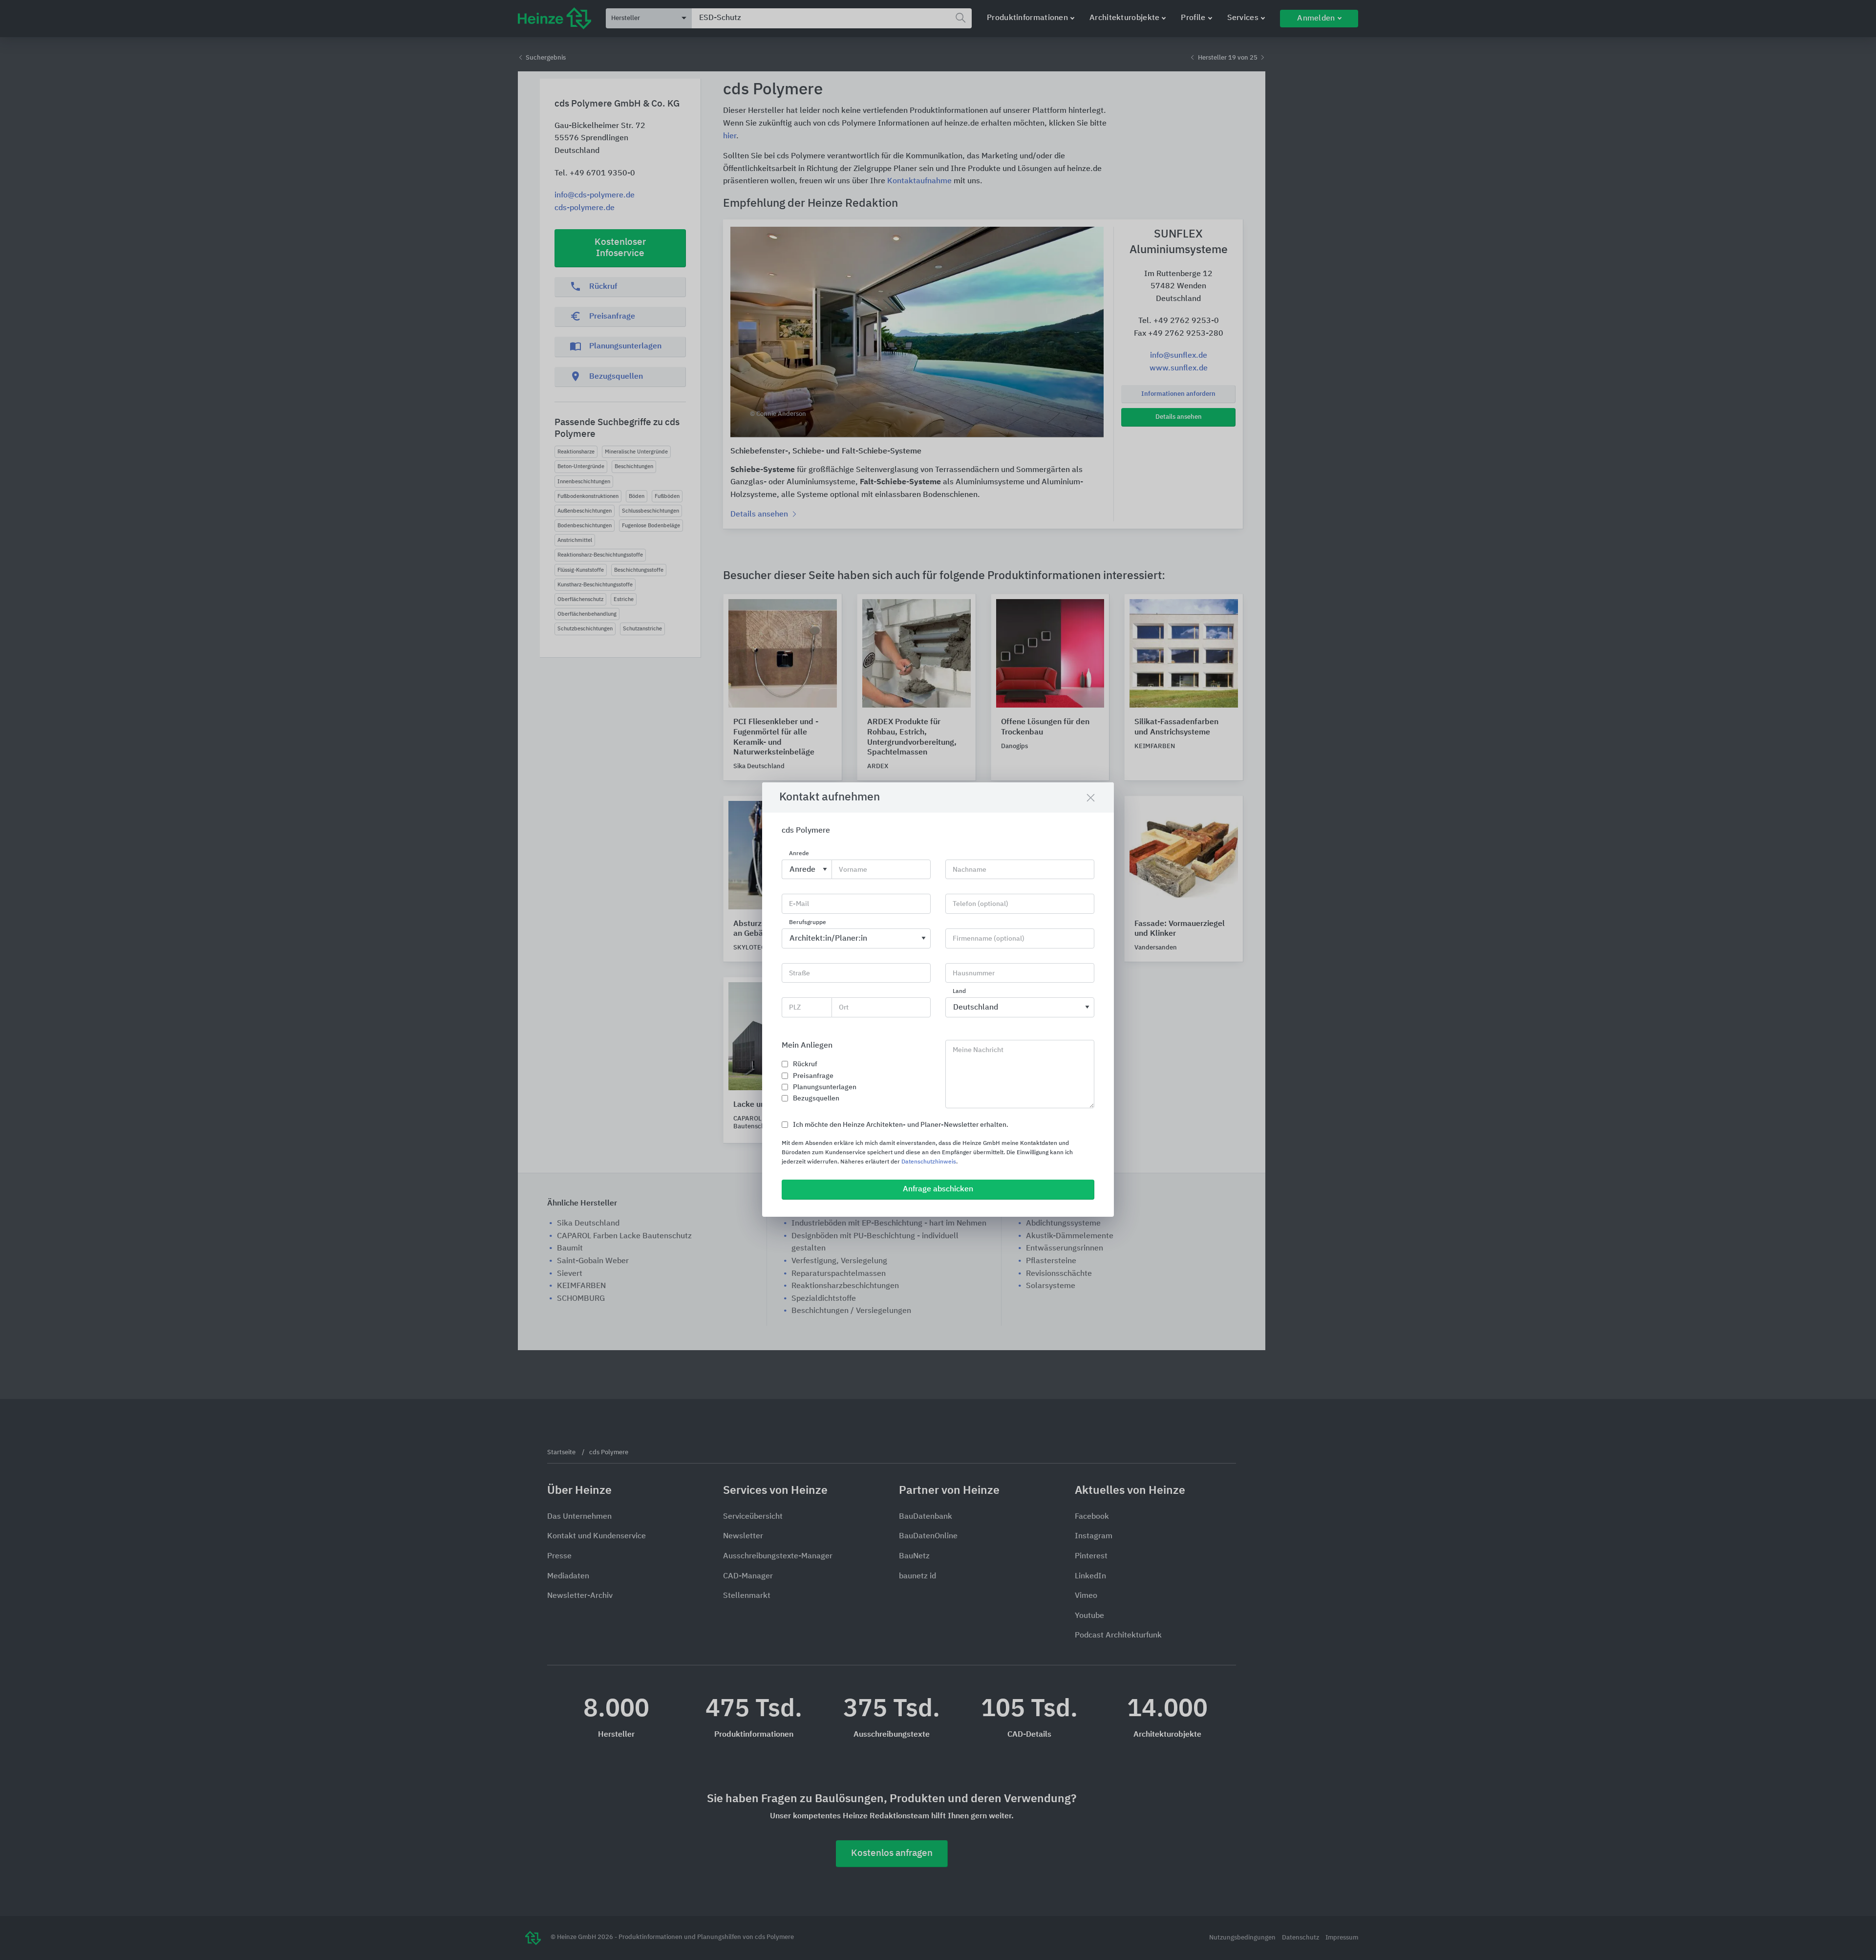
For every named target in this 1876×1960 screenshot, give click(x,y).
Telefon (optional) (981, 904)
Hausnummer (974, 973)
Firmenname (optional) (989, 939)
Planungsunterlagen (825, 1087)
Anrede (799, 854)
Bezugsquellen (816, 1098)
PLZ (795, 1008)
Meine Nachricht (978, 1050)
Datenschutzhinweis (929, 1162)
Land (959, 992)
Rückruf (805, 1064)
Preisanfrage (813, 1076)
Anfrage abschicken (938, 1189)
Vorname (853, 870)
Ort (844, 1008)
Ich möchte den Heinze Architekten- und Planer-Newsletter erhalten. (901, 1125)
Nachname (970, 870)
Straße (799, 973)
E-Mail (799, 904)
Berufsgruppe (808, 923)
